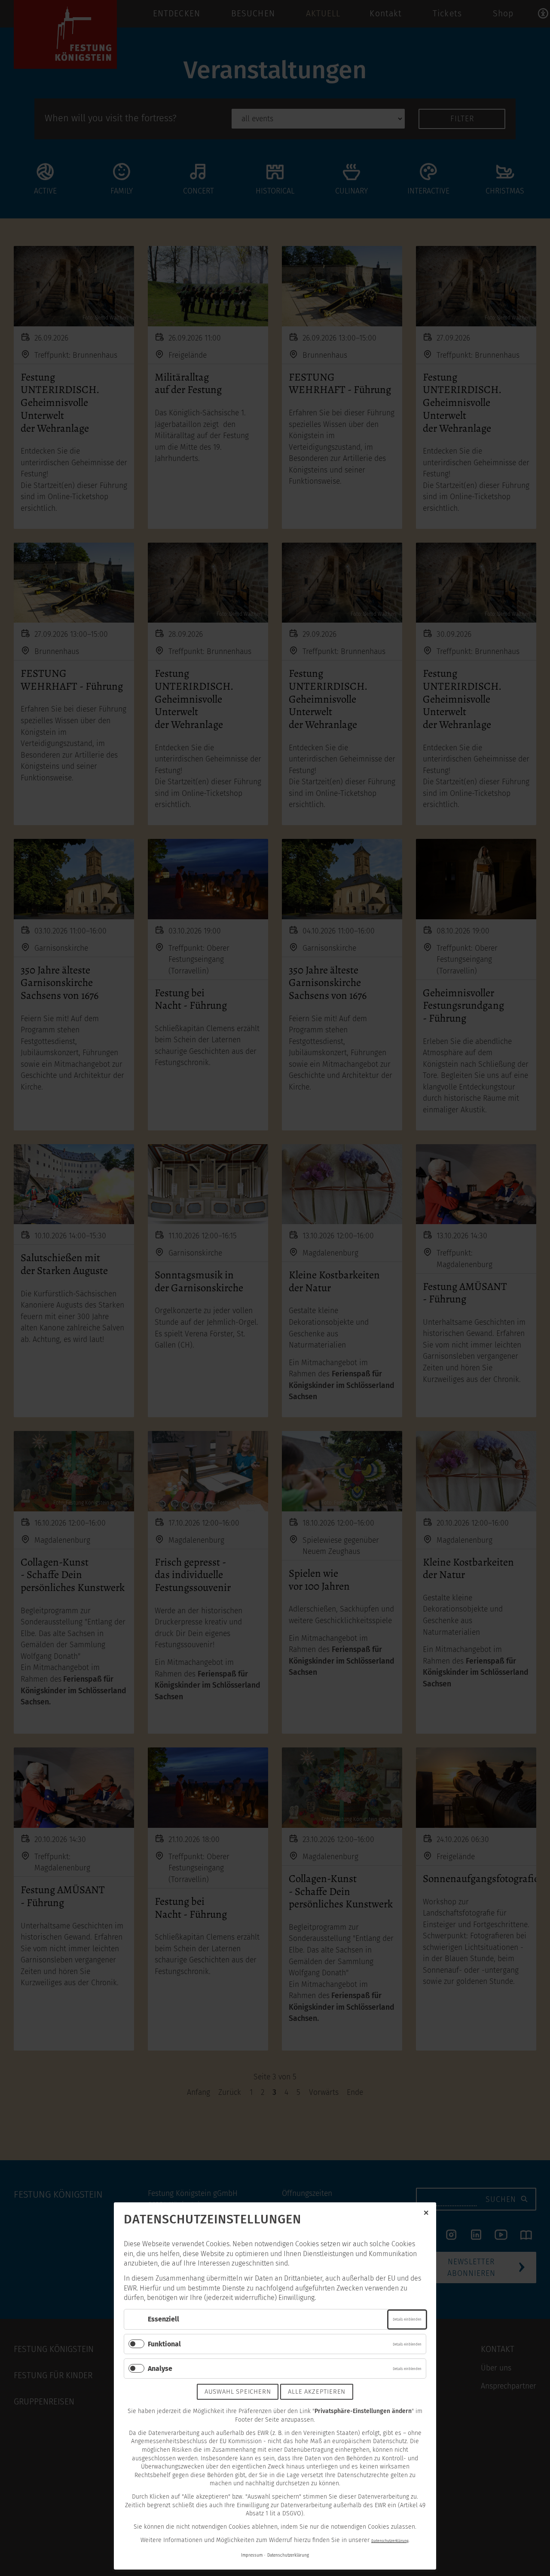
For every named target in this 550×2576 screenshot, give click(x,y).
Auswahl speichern (238, 2392)
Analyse (160, 2369)
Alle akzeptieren (317, 2392)
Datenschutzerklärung (390, 2541)
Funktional (164, 2344)
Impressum (252, 2555)
